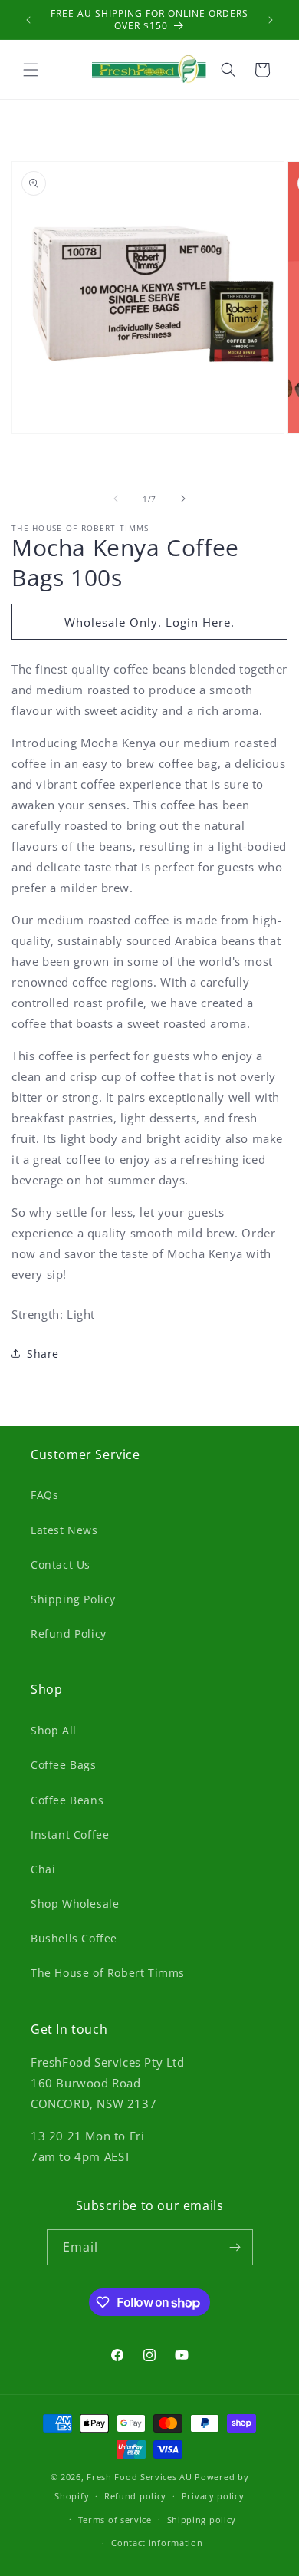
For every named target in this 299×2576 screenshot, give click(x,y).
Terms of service (115, 2520)
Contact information (157, 2543)
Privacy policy (213, 2496)
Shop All (54, 1730)
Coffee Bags (64, 1765)
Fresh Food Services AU (139, 2477)
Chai (43, 1869)
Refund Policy (69, 1634)
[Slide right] (183, 499)
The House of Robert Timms (108, 1973)
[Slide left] (116, 499)
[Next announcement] (271, 20)
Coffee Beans (67, 1800)
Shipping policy (202, 2520)
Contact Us (61, 1565)
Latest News (64, 1530)
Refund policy (135, 2496)
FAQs (44, 1495)
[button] (31, 70)
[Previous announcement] (28, 20)
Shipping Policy (73, 1599)
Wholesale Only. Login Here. (149, 622)
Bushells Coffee (74, 1938)
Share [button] (43, 1354)
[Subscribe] (235, 2247)
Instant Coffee (70, 1835)
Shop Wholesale (75, 1904)
